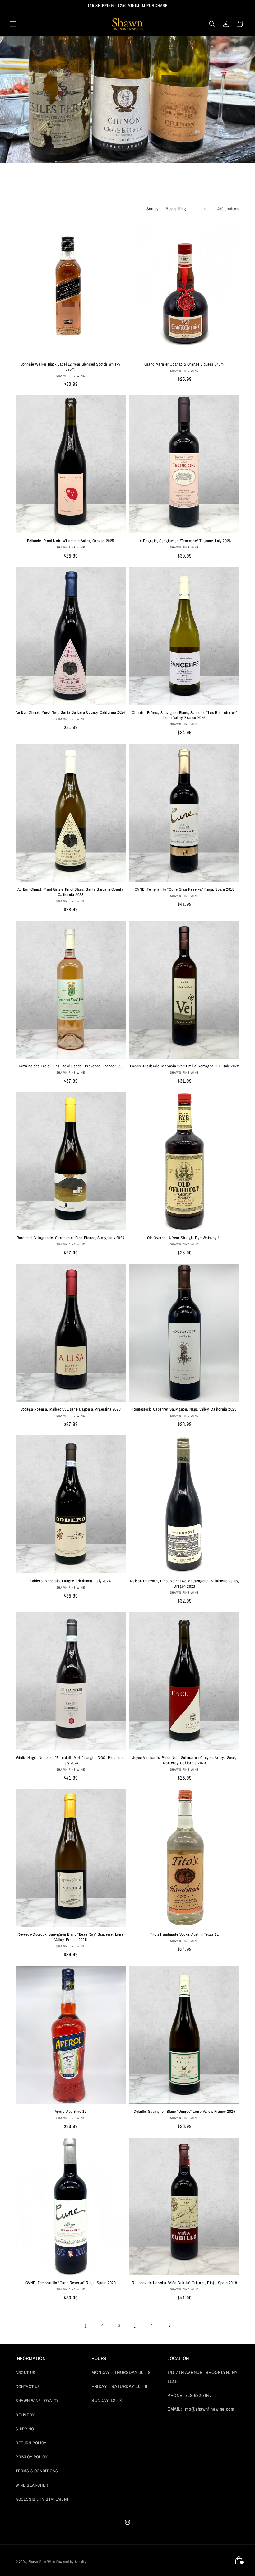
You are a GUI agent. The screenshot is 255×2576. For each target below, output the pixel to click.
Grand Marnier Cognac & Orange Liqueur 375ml (184, 364)
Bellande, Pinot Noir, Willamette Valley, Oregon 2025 (71, 541)
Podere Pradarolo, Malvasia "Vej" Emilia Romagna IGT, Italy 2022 (185, 1066)
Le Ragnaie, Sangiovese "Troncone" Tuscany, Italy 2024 (184, 541)
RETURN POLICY (31, 2443)
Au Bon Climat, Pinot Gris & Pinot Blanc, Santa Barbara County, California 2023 (71, 892)
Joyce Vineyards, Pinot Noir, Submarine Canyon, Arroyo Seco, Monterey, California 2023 (184, 1760)
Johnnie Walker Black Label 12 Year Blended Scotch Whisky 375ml (71, 367)
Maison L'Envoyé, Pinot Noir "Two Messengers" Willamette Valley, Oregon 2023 (185, 1584)
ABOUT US (25, 2373)
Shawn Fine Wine (42, 2562)
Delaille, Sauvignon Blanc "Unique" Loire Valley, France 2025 (185, 2112)
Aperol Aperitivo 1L (71, 2112)
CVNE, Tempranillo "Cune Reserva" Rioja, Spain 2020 (71, 2283)
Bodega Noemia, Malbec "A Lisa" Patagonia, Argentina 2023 (71, 1409)
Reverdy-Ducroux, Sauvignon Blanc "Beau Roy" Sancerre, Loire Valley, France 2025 (70, 1937)
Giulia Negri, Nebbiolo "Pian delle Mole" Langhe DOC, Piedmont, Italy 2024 (70, 1760)
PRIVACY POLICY (32, 2457)
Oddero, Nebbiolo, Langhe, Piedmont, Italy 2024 (71, 1581)
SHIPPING (25, 2429)
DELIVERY (25, 2415)
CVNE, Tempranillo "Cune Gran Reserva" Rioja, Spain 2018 (185, 889)
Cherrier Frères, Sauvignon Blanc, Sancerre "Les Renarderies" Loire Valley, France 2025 (185, 715)
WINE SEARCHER (32, 2485)
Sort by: (153, 209)
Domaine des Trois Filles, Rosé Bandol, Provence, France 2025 (71, 1066)
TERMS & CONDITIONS (37, 2471)
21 (153, 2326)
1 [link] (86, 2326)
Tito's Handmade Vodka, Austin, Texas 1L (184, 1934)
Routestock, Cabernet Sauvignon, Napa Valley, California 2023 (185, 1409)
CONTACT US (28, 2387)
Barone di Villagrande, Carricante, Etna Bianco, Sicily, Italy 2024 (71, 1238)
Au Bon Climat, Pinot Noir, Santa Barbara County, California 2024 (70, 712)
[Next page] (169, 2326)
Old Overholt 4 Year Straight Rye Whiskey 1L (184, 1238)
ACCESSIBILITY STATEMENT (42, 2499)
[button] (13, 24)
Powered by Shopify (71, 2562)
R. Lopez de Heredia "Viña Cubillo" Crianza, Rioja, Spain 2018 (185, 2283)
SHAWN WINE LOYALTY (37, 2401)
